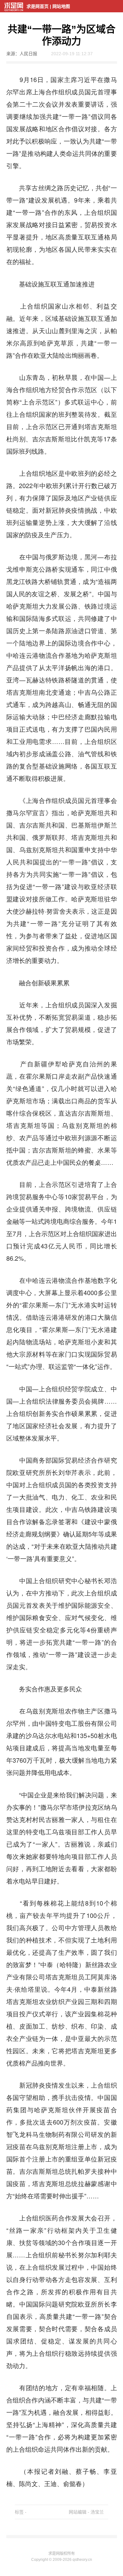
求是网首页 (38, 6)
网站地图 (61, 6)
